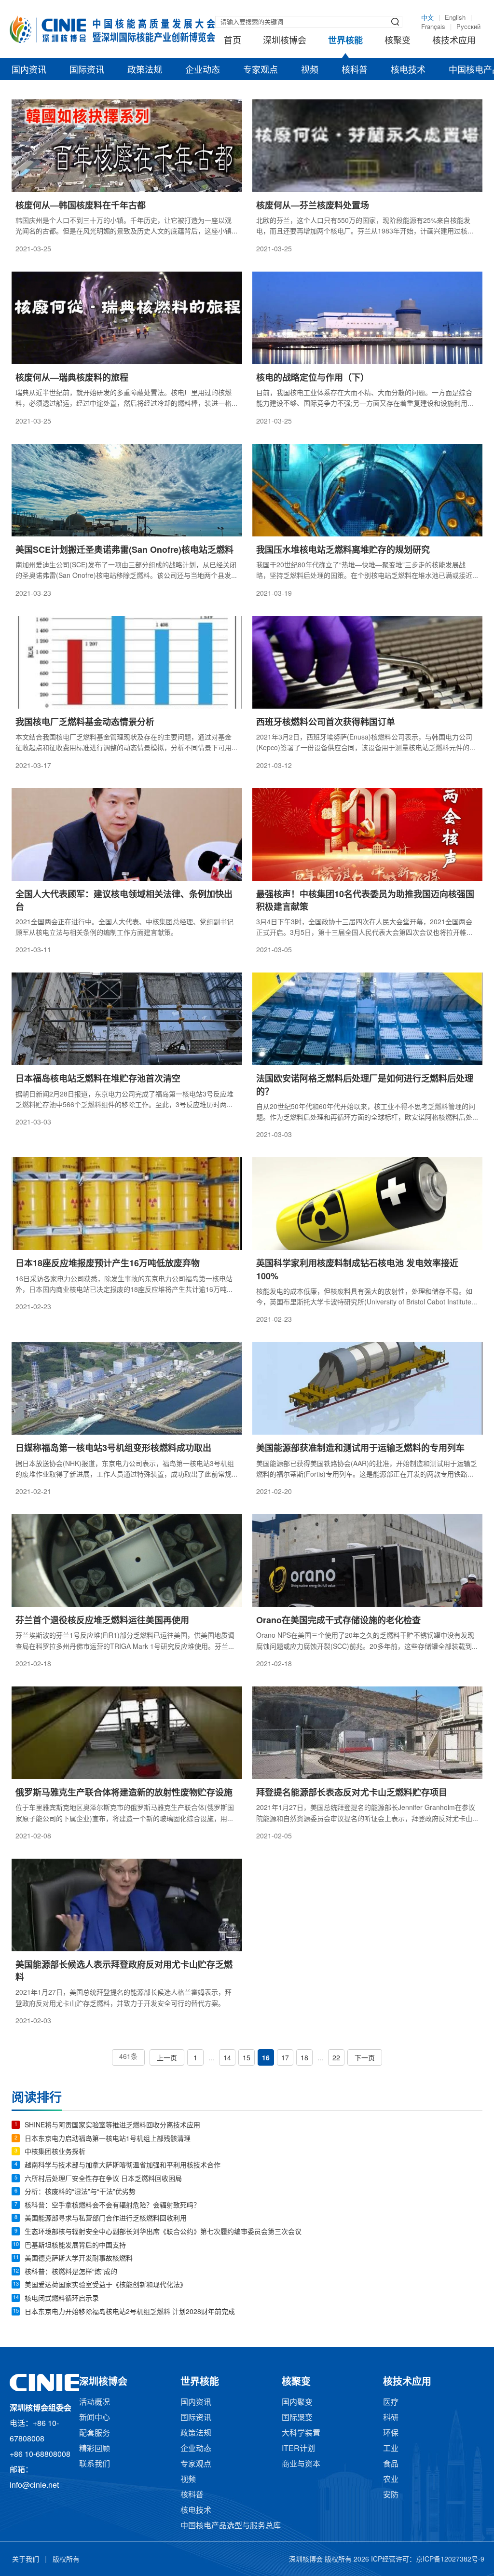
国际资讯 (87, 70)
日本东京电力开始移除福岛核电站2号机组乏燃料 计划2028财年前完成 (130, 2312)
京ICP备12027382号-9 (450, 2560)
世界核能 (345, 41)
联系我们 (95, 2464)
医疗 (391, 2403)
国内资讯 (29, 70)
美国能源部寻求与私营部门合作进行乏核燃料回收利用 (106, 2219)
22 (336, 2059)
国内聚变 (297, 2403)
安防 (391, 2495)
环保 (391, 2433)
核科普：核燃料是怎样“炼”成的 (71, 2272)
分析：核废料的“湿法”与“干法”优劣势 (80, 2192)
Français (433, 27)
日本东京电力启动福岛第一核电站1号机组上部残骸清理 (108, 2139)
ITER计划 (298, 2449)
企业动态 (203, 70)
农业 (391, 2480)
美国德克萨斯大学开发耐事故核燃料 (79, 2259)
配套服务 (95, 2433)
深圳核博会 (285, 41)
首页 (233, 41)
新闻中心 (95, 2418)
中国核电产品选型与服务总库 (231, 2526)
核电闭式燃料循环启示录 (62, 2299)
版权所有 (66, 2560)
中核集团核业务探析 (55, 2152)
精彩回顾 (95, 2449)
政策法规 (145, 70)
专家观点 (261, 70)
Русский (468, 27)
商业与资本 (301, 2464)
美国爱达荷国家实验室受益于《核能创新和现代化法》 (106, 2285)
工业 (391, 2449)
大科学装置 (301, 2433)
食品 (391, 2464)
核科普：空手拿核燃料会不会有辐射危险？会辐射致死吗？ (112, 2206)
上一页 (167, 2059)
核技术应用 (454, 41)
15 (247, 2059)
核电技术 (408, 70)
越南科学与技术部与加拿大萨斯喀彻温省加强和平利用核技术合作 (123, 2166)
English (455, 18)
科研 (391, 2418)
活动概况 (95, 2403)
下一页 (365, 2059)
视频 (310, 70)
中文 (427, 18)
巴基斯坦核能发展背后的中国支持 (75, 2246)
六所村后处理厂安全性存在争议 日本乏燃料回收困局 (103, 2179)
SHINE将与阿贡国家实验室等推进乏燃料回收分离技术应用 (112, 2126)
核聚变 (398, 41)
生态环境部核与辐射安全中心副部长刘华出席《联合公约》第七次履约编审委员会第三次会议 (163, 2232)
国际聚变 (297, 2418)
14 (227, 2059)
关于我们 (26, 2560)
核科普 (355, 70)
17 (285, 2059)
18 (304, 2059)
